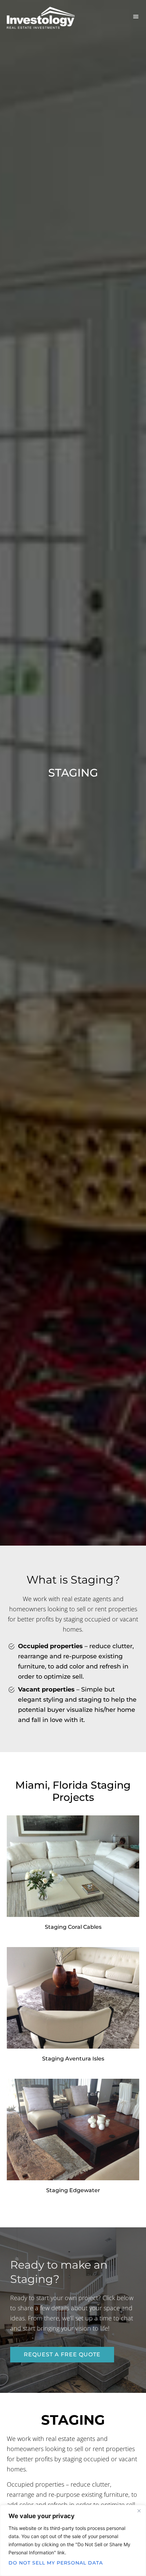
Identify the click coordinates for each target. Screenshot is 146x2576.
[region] (73, 2540)
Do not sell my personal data (56, 2563)
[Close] (139, 2511)
